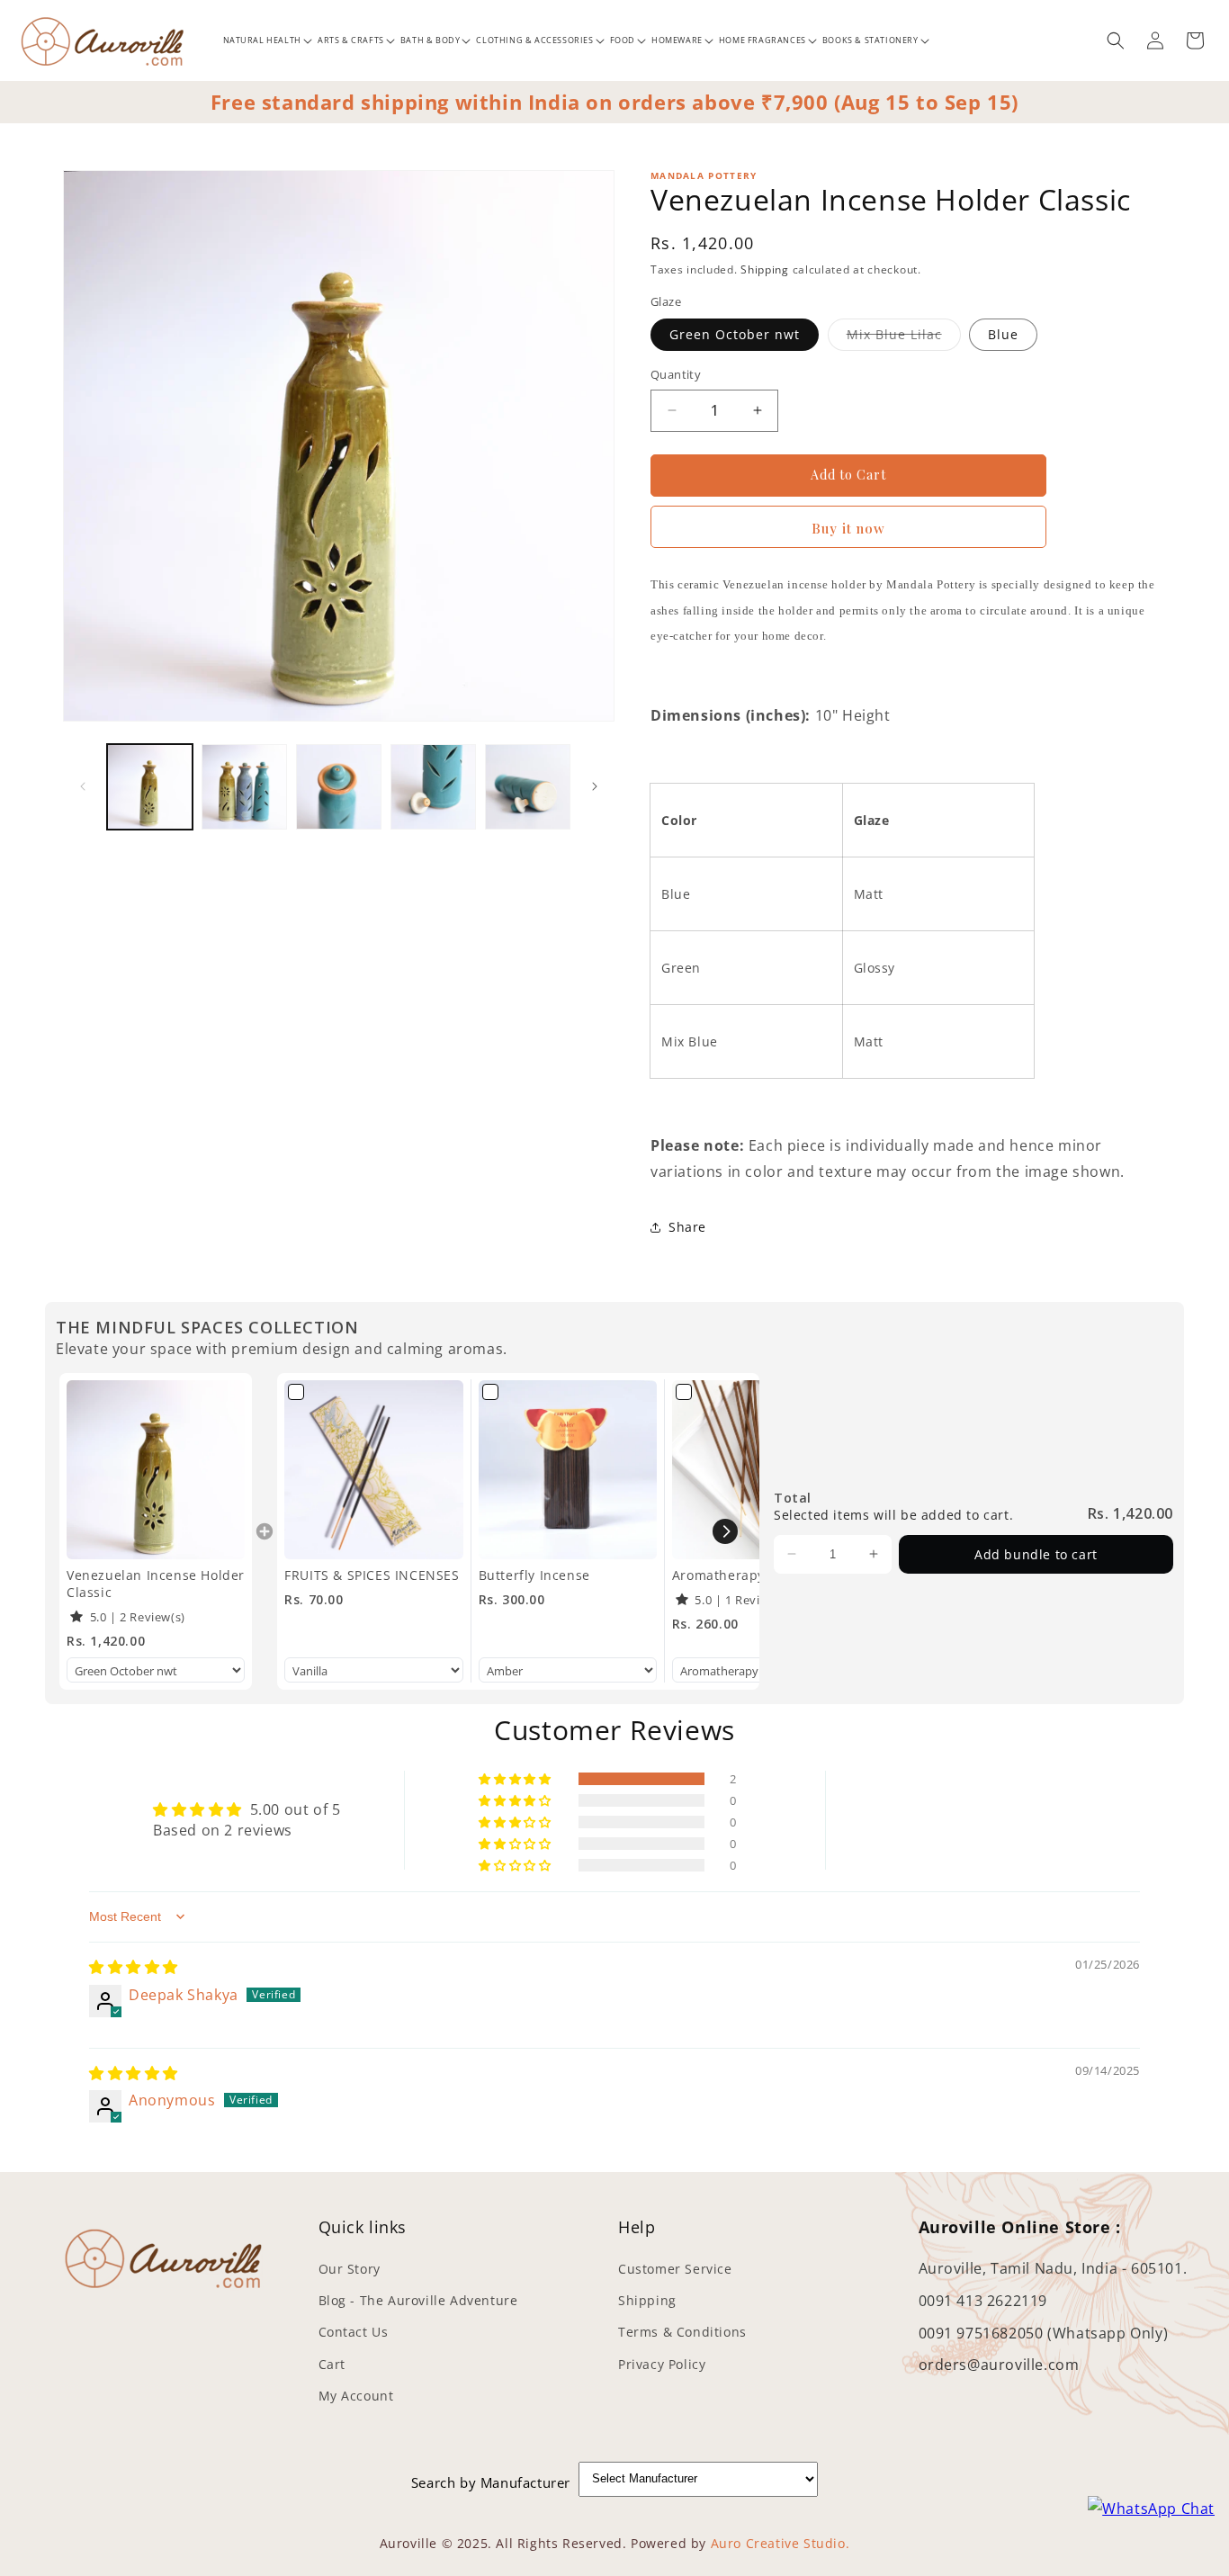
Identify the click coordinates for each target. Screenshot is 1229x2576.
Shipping (765, 269)
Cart (332, 2364)
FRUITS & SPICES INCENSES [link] (372, 1575)
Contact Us (354, 2333)
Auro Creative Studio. (780, 2543)
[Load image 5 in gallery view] (528, 787)
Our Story (350, 2270)
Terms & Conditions (682, 2333)
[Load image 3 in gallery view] (339, 787)
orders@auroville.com (999, 2365)
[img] (134, 1967)
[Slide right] (595, 786)
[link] (156, 1469)
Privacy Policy (662, 2364)
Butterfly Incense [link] (534, 1575)
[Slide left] (83, 786)
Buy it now (848, 528)
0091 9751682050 (983, 2333)
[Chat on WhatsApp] (1151, 2509)
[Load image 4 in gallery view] (433, 787)
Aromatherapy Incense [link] (746, 1575)
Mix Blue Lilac (894, 334)
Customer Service (675, 2270)
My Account (356, 2396)
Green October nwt (735, 334)
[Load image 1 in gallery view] (150, 787)
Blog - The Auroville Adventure (418, 2301)
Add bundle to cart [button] (1036, 1554)
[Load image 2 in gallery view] (244, 787)
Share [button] (687, 1227)
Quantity (676, 374)
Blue (1003, 334)
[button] (261, 40)
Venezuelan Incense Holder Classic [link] (156, 1584)
